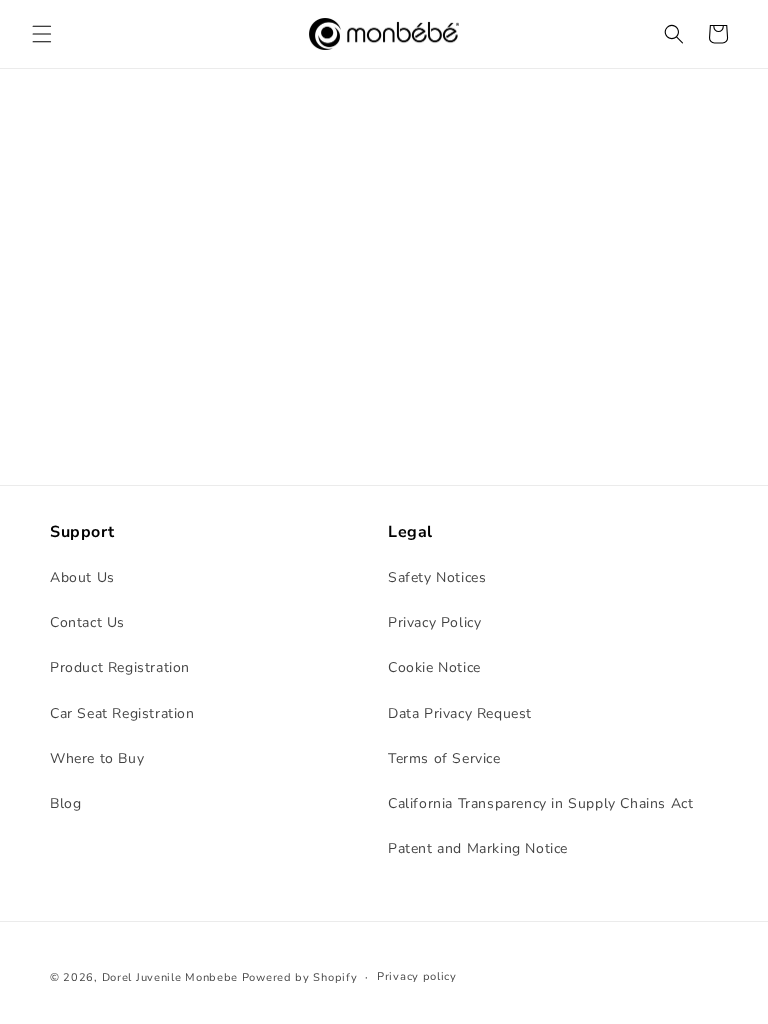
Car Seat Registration (122, 713)
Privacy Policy (434, 622)
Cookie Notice (434, 667)
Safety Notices (437, 577)
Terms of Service (444, 758)
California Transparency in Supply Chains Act (540, 803)
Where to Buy (97, 758)
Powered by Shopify (300, 977)
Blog (65, 803)
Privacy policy (417, 976)
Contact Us (87, 622)
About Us (82, 577)
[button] (42, 34)
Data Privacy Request (460, 713)
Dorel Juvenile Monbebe (170, 977)
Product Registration (120, 667)
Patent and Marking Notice (478, 848)
